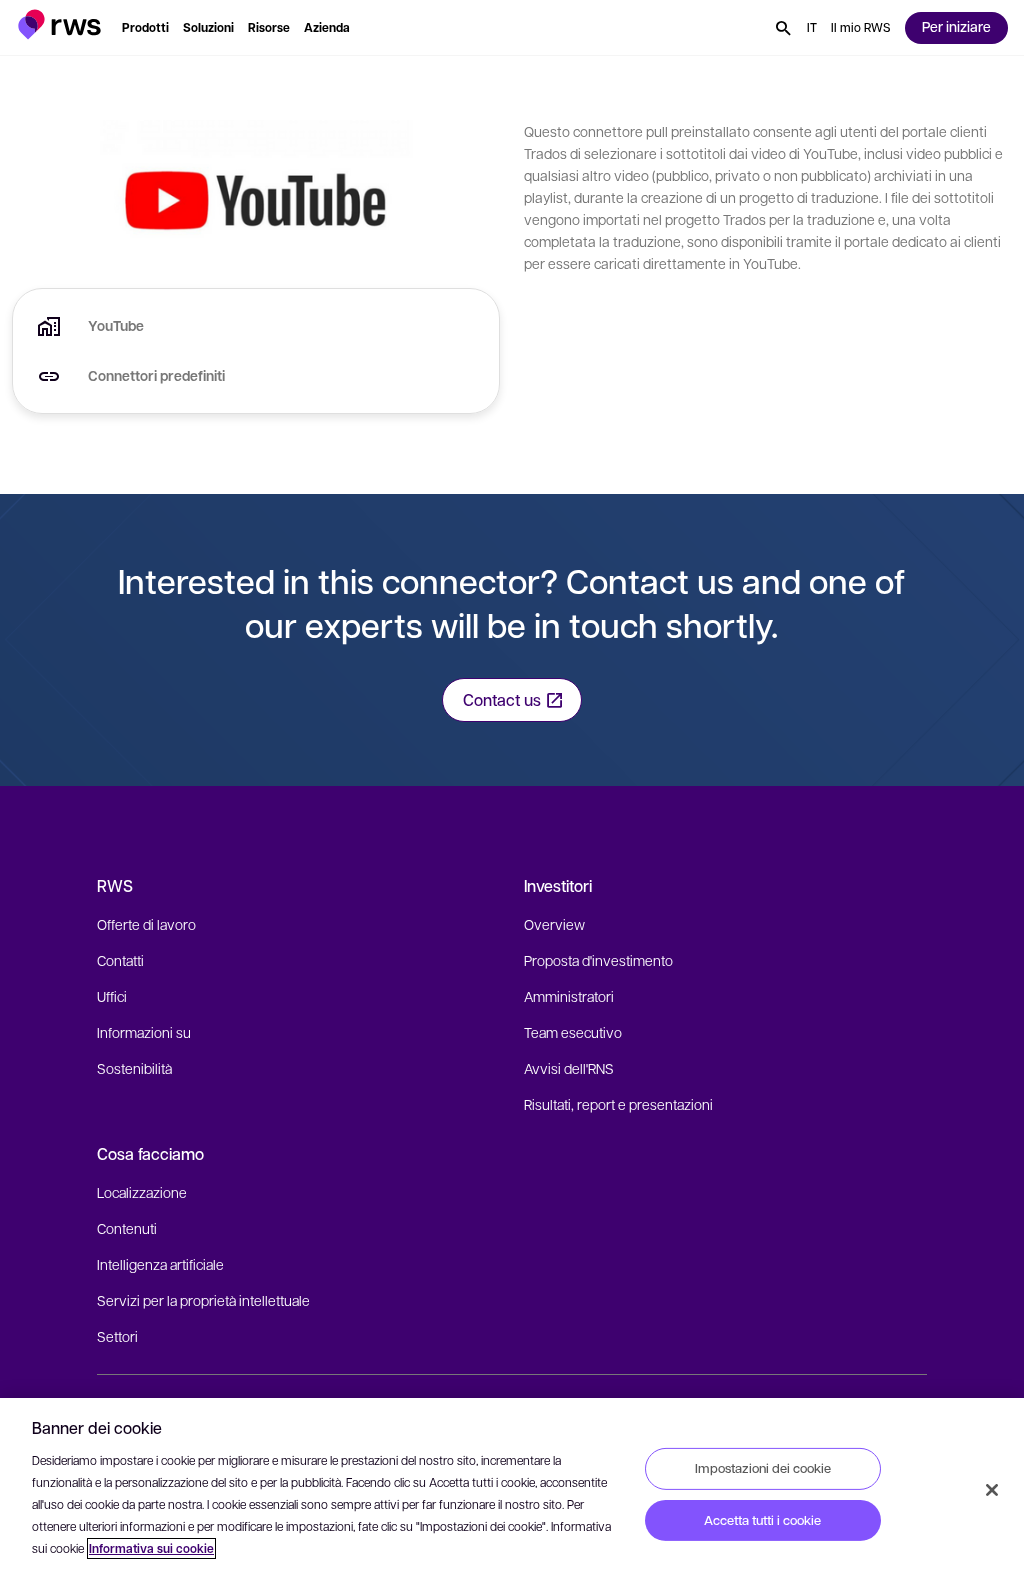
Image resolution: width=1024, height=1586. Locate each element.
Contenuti (127, 1228)
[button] (59, 24)
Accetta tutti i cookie (762, 1520)
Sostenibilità (134, 1068)
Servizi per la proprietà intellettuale (203, 1300)
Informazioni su (144, 1032)
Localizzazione (142, 1192)
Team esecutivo (573, 1032)
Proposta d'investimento (598, 960)
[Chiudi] (992, 1490)
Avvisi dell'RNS (569, 1068)
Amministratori (569, 996)
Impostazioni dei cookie (763, 1468)
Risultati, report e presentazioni (618, 1104)
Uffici (112, 996)
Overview (554, 924)
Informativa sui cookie (151, 1548)
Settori (117, 1336)
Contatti (120, 960)
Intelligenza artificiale (160, 1264)
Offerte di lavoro (146, 924)
